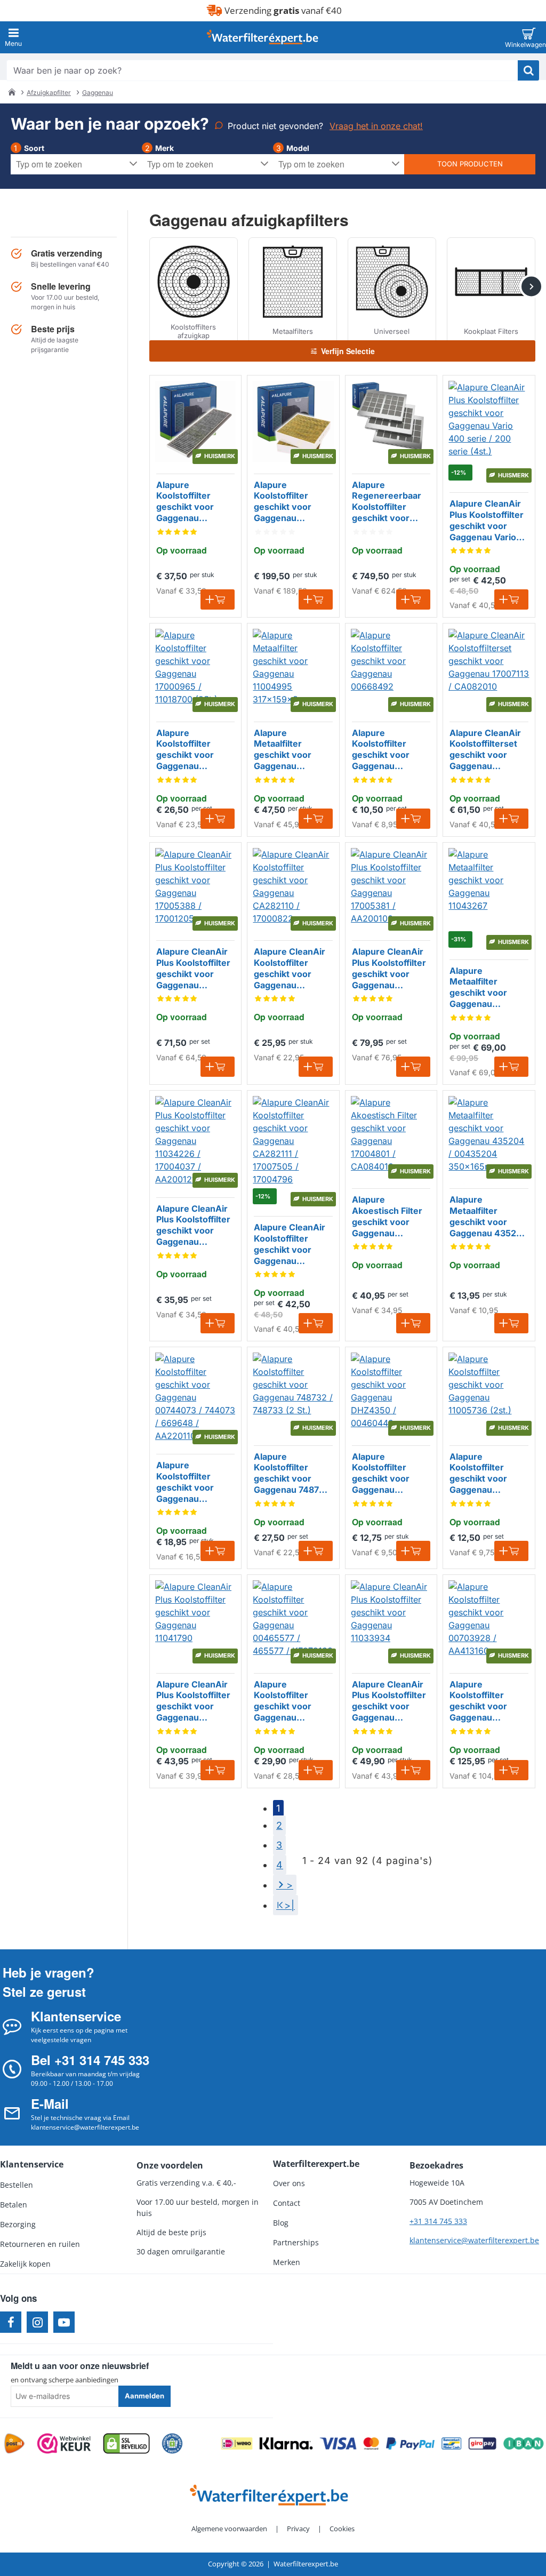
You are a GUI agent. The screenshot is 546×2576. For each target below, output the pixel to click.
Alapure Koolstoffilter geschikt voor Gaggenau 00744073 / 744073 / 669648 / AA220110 (195, 1482)
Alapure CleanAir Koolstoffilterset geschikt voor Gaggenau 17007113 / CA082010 (485, 750)
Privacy (298, 2529)
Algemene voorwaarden (229, 2529)
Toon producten (470, 164)
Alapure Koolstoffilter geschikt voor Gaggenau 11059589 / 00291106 (185, 502)
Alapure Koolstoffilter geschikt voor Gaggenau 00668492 (381, 750)
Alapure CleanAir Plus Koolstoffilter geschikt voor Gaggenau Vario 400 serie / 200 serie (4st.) (487, 521)
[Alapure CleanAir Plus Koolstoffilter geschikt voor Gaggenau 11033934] (391, 1621)
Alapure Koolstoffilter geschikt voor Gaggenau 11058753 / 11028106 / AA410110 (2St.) (287, 502)
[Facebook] (11, 2322)
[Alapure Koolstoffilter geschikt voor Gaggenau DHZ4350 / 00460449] (391, 1393)
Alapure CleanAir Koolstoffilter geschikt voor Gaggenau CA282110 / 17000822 (290, 969)
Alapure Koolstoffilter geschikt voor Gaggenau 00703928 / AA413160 (478, 1701)
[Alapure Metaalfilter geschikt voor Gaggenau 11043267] (489, 888)
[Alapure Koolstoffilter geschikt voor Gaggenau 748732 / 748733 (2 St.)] (293, 1393)
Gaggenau (98, 93)
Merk (164, 148)
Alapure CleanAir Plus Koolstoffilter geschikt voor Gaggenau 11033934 (389, 1701)
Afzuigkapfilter (49, 93)
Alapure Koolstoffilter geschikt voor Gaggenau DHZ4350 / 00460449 (381, 1474)
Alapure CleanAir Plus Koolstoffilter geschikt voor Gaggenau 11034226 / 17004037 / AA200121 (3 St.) (193, 1226)
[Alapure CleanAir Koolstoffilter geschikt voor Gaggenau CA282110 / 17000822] (293, 888)
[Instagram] (37, 2322)
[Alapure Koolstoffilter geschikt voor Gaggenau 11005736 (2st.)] (489, 1393)
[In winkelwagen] (218, 599)
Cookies (342, 2529)
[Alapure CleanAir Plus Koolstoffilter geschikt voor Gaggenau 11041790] (195, 1621)
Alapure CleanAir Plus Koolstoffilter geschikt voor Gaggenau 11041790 (193, 1701)
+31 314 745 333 (438, 2221)
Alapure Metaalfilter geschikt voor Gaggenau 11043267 (478, 988)
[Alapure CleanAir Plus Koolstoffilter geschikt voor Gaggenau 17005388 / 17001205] (195, 888)
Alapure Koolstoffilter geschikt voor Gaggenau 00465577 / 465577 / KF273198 (283, 1701)
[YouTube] (64, 2322)
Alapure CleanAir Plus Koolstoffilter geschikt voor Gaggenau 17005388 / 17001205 (193, 969)
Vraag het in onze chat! (376, 126)
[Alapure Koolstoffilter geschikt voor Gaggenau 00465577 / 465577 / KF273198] (293, 1621)
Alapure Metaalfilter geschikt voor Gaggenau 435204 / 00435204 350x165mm (489, 1217)
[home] (12, 92)
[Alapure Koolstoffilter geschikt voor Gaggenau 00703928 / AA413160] (489, 1621)
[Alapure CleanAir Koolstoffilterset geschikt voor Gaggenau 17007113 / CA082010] (489, 669)
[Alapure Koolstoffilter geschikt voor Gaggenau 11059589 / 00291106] (195, 421)
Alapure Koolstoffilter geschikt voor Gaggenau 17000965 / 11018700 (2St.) (188, 750)
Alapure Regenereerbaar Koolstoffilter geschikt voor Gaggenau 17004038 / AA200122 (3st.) (387, 502)
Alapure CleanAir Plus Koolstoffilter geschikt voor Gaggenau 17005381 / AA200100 (389, 969)
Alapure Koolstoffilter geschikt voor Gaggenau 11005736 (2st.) (482, 1474)
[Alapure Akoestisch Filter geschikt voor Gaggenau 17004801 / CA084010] (391, 1136)
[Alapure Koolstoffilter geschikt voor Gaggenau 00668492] (391, 669)
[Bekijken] (529, 37)
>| (290, 1905)
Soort (34, 148)
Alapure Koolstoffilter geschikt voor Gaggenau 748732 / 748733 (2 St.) (292, 1474)
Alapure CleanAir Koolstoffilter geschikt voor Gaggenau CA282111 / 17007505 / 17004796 (290, 1244)
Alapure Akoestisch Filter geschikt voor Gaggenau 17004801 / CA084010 (387, 1217)
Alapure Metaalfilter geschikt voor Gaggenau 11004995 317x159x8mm (284, 750)
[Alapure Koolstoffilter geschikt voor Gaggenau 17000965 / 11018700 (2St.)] (195, 669)
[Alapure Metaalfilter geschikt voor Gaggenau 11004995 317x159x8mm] (293, 669)
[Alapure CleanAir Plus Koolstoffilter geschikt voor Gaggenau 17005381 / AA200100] (391, 888)
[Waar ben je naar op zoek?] (528, 70)
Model (298, 148)
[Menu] (13, 37)
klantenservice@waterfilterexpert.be (474, 2240)
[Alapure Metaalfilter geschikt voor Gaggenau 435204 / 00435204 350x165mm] (489, 1136)
